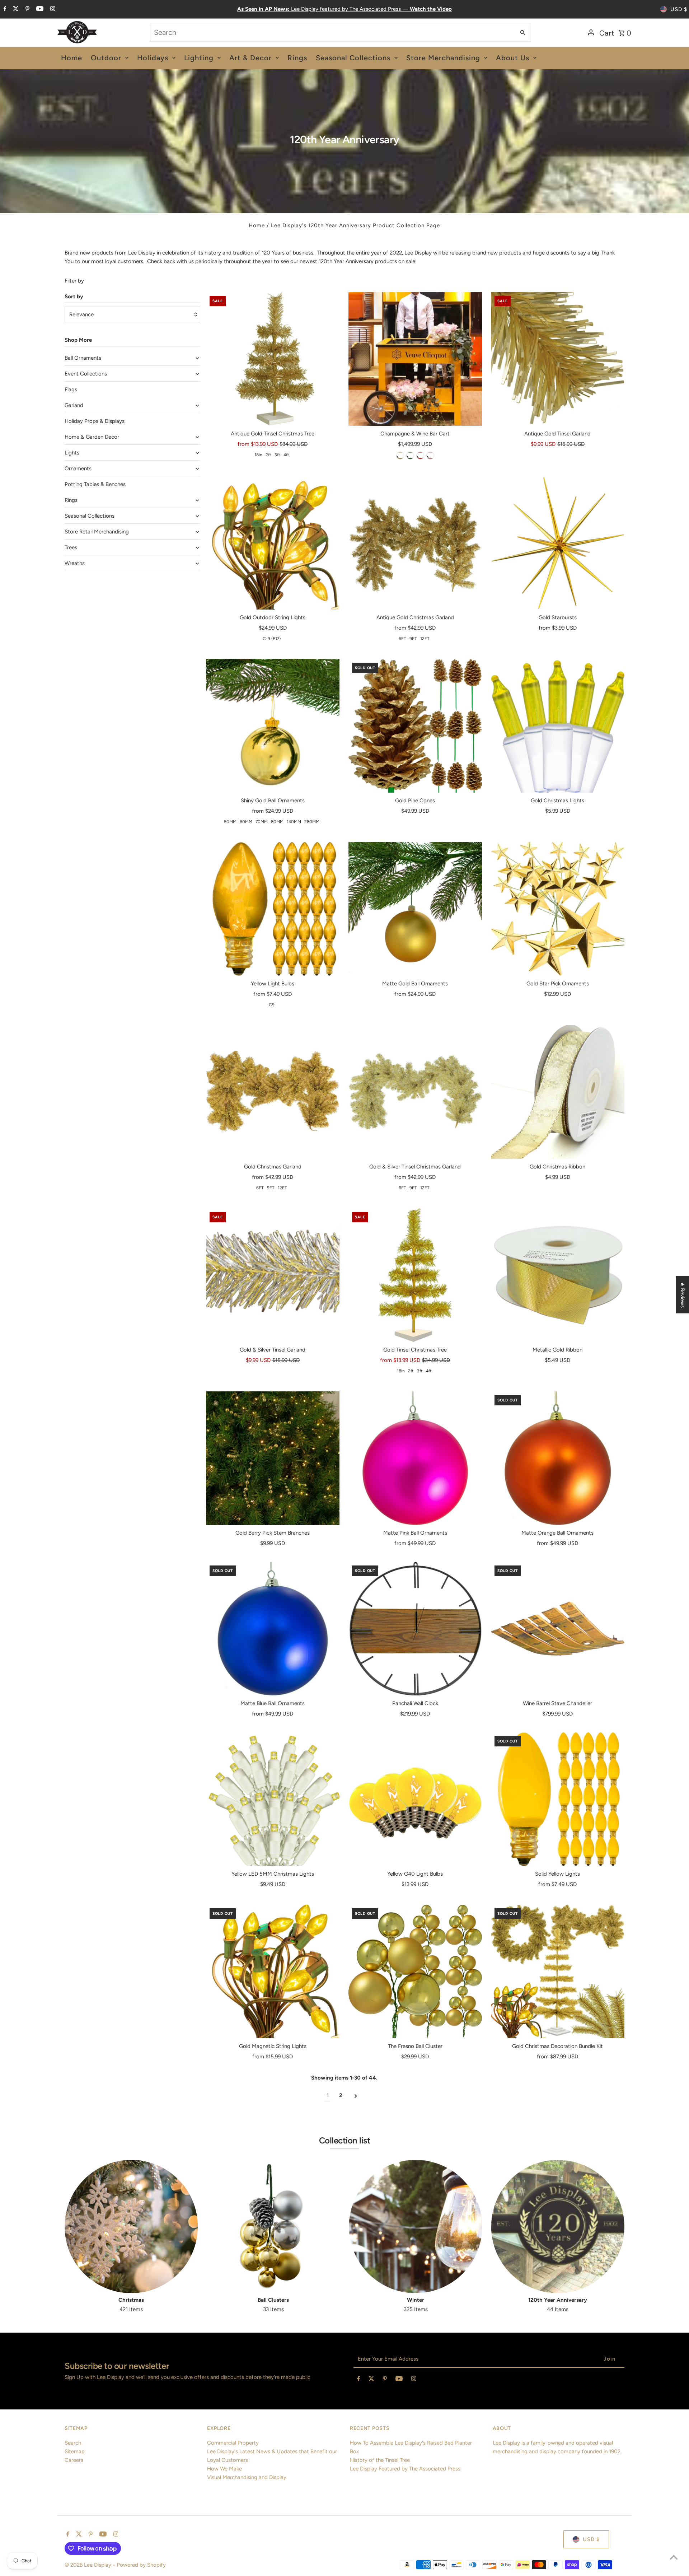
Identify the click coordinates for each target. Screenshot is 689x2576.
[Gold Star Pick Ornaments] (558, 909)
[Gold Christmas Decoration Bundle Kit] (558, 1971)
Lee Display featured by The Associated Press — (344, 9)
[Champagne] (400, 456)
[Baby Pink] (430, 456)
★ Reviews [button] (683, 1295)
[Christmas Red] (420, 456)
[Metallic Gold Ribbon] (558, 1275)
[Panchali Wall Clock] (415, 1629)
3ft (277, 455)
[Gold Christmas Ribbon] (558, 1092)
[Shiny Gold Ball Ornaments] (273, 726)
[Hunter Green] (410, 456)
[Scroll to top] (674, 2557)
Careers (74, 2460)
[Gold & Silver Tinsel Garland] (273, 1275)
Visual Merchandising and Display (247, 2477)
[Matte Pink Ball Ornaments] (415, 1458)
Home (257, 225)
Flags (71, 389)
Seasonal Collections (90, 516)
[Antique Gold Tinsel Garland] (558, 359)
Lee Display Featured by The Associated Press (405, 2469)
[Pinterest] (27, 9)
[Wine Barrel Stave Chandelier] (558, 1629)
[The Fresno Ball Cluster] (415, 1971)
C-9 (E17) (272, 639)
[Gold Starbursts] (558, 543)
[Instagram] (52, 9)
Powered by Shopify (141, 2565)
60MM (246, 822)
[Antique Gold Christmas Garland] (415, 543)
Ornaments (78, 468)
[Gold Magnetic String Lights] (273, 1971)
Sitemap (75, 2451)
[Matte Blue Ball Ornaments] (273, 1629)
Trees (71, 547)
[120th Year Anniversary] (558, 2227)
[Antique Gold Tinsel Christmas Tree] (273, 359)
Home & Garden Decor (92, 437)
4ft (286, 455)
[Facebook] (4, 9)
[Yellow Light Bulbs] (273, 909)
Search (73, 2443)
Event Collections (86, 374)
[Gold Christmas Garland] (273, 1092)
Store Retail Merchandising (97, 532)
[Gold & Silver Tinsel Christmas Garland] (415, 1092)
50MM (230, 822)
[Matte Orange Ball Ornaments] (558, 1458)
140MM (294, 822)
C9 (272, 1005)
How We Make (224, 2469)
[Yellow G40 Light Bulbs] (415, 1799)
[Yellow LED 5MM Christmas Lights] (273, 1799)
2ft (268, 455)
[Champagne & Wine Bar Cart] (415, 359)
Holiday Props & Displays (95, 421)
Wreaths (75, 563)
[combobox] (332, 32)
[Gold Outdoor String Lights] (273, 543)
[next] (356, 2096)
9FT (413, 639)
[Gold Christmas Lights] (558, 726)
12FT (425, 639)
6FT (402, 639)
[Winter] (415, 2227)
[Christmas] (131, 2227)
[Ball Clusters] (273, 2227)
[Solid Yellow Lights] (558, 1799)
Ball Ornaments (83, 358)
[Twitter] (15, 9)
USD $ (679, 9)
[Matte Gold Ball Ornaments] (415, 909)
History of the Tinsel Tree (380, 2460)
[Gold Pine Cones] (415, 726)
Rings (71, 500)
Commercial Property (233, 2443)
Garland (74, 405)
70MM (262, 822)
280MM (312, 822)
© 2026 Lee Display (89, 2565)
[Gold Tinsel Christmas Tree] (415, 1275)
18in (258, 455)
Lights (72, 453)
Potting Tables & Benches (95, 484)
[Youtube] (39, 9)
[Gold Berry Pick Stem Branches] (273, 1458)
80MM (277, 822)
